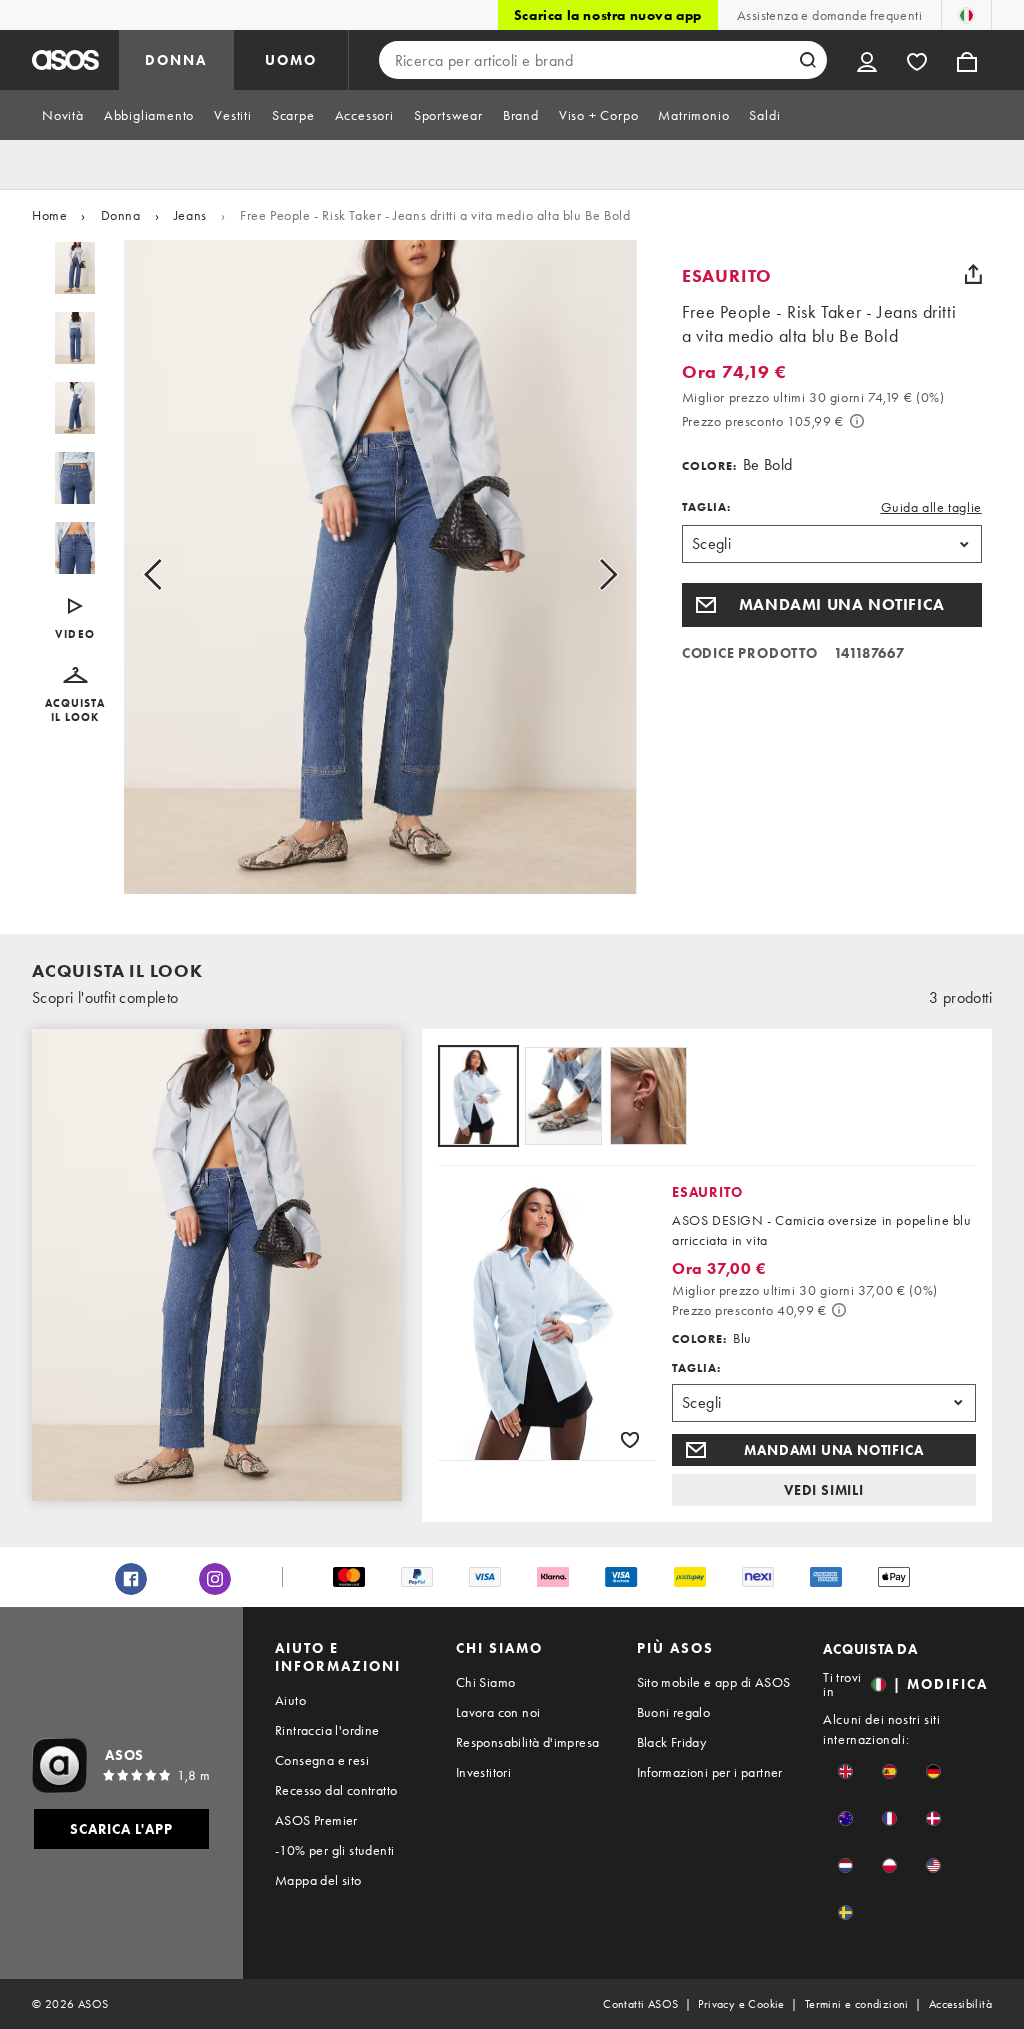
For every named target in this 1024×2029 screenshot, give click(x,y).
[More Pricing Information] (857, 421)
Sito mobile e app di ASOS (714, 1682)
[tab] (63, 115)
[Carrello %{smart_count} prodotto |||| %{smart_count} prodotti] (967, 60)
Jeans (190, 215)
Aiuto (290, 1700)
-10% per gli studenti (334, 1850)
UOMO (291, 60)
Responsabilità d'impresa (528, 1742)
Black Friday (672, 1742)
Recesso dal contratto (336, 1790)
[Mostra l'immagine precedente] (175, 575)
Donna (121, 215)
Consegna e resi (322, 1760)
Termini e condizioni (857, 2004)
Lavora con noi (498, 1712)
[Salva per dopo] (630, 1439)
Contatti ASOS (640, 2004)
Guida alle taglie (931, 507)
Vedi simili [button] (824, 1490)
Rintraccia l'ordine (327, 1730)
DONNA (176, 60)
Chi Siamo (486, 1682)
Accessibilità (960, 2004)
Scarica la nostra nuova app (608, 15)
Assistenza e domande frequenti (829, 15)
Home (49, 215)
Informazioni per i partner (710, 1772)
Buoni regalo (674, 1712)
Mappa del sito (318, 1880)
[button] (75, 695)
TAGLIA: (706, 507)
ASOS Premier (316, 1820)
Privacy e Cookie (741, 2004)
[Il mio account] (867, 60)
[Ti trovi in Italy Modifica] (966, 15)
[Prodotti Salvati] (917, 60)
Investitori (483, 1772)
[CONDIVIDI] (974, 274)
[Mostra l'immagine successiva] (585, 575)
